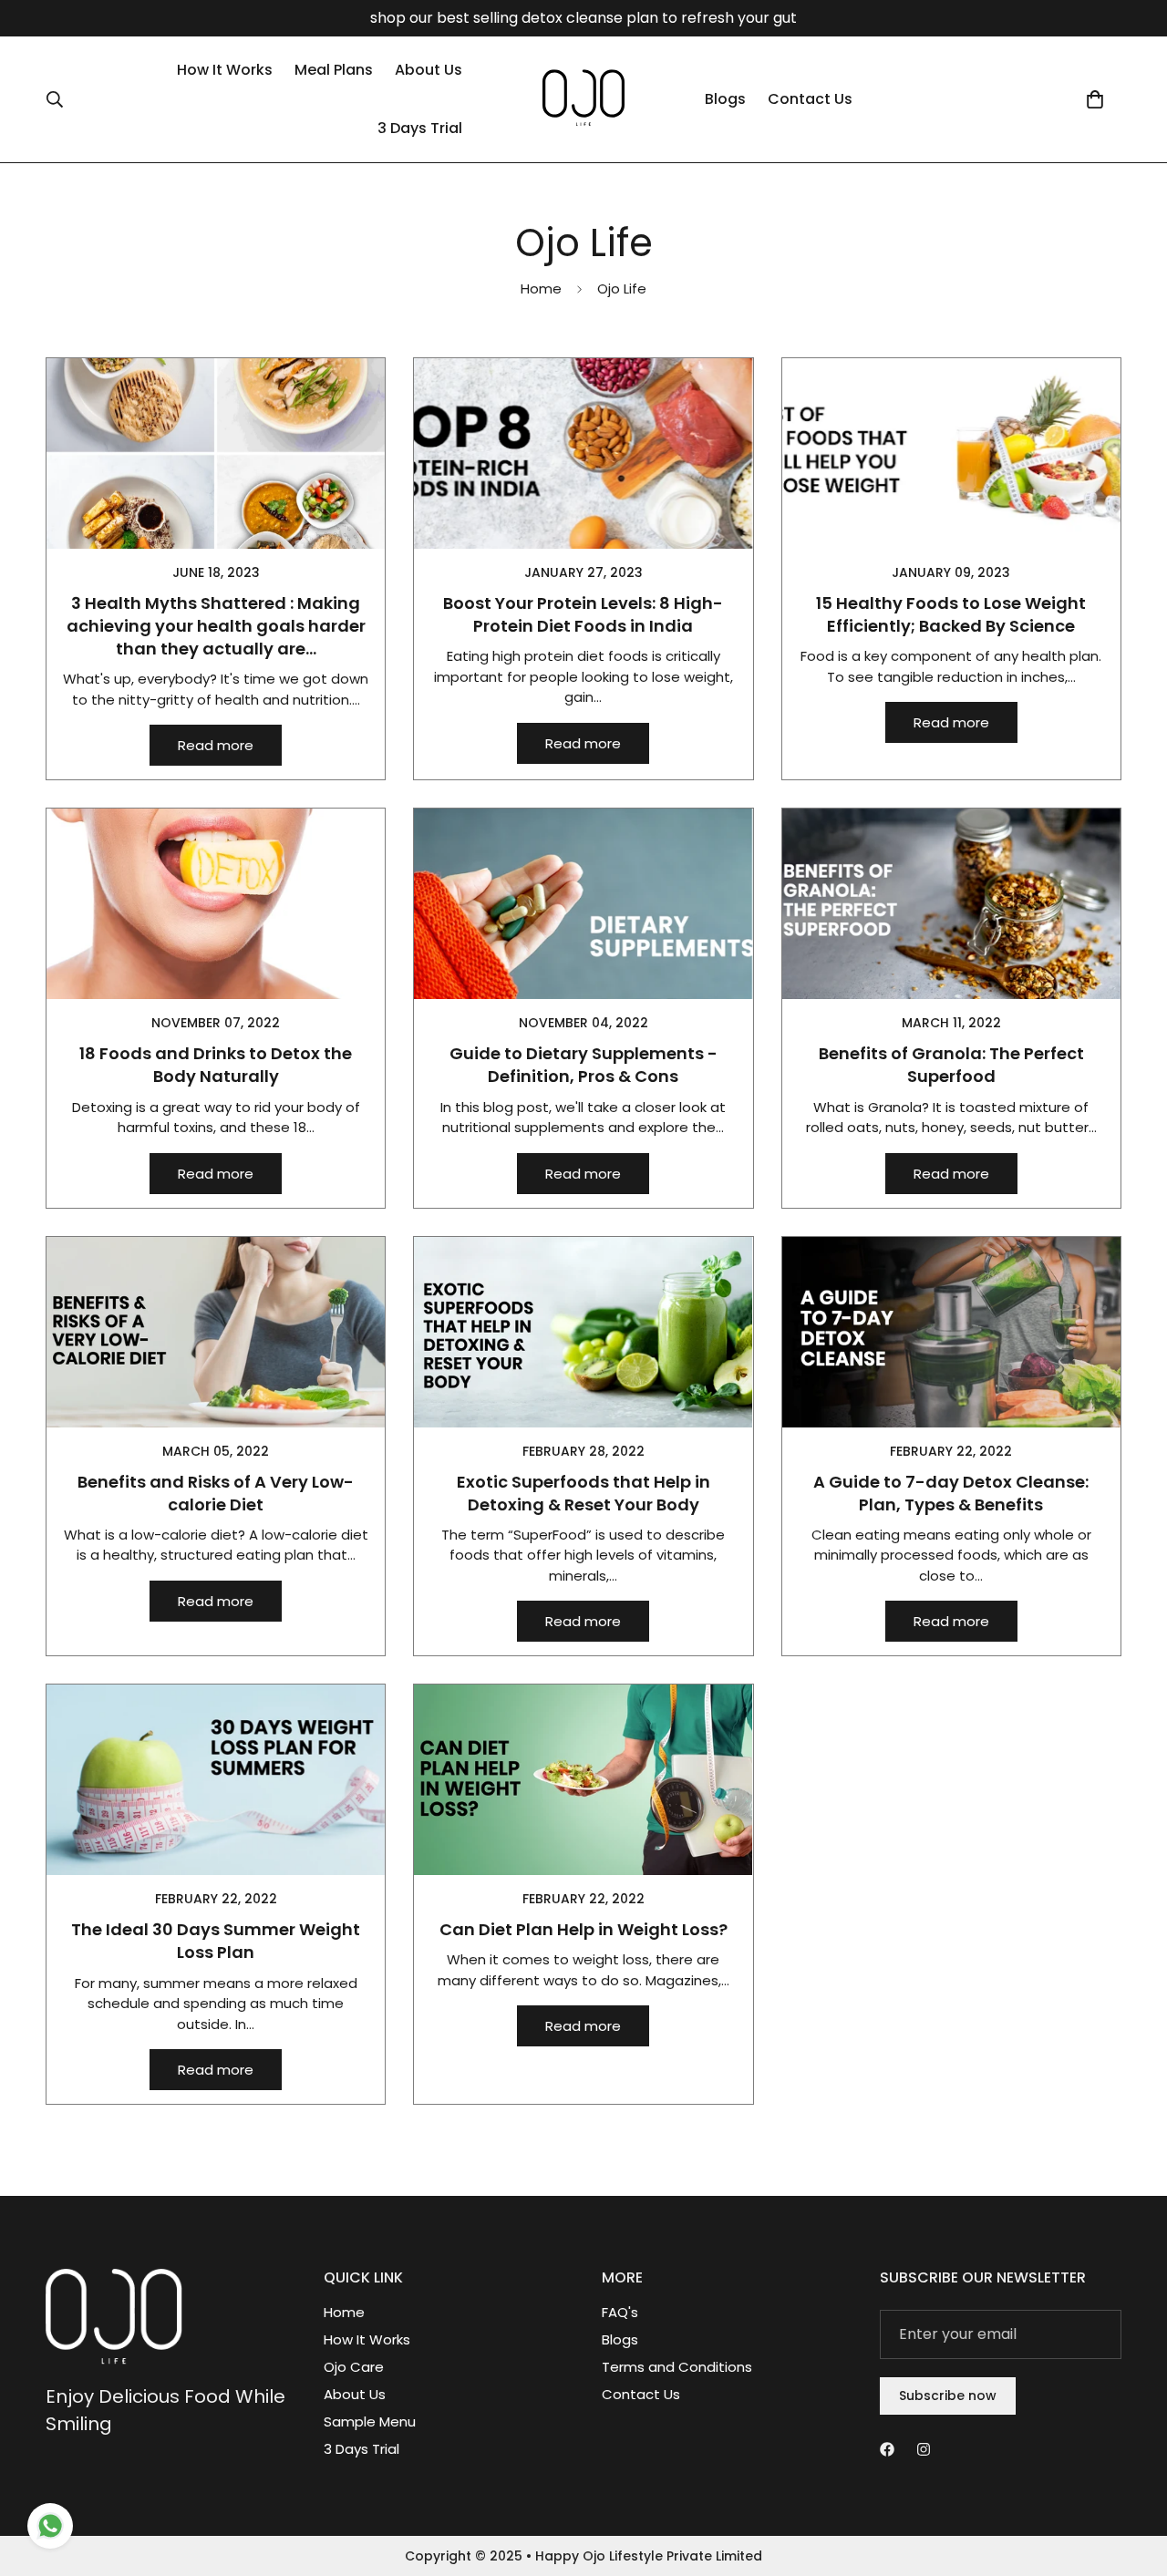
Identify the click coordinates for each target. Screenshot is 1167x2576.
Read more (216, 745)
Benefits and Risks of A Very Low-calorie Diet (216, 1493)
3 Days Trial (420, 128)
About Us (429, 70)
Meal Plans (334, 70)
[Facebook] (887, 2449)
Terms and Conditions (677, 2367)
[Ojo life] (583, 99)
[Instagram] (924, 2449)
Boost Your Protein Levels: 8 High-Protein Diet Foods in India (583, 614)
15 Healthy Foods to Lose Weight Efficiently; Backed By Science (951, 614)
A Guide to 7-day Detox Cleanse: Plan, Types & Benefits (951, 1493)
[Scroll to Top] (1131, 2477)
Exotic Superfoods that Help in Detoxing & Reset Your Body (583, 1493)
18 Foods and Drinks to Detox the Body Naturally (216, 1065)
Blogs (725, 99)
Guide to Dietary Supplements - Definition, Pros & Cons (583, 1065)
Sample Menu (370, 2421)
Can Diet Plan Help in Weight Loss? (583, 1929)
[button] (1095, 99)
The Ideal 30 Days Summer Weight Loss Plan (216, 1941)
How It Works (225, 70)
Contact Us (810, 99)
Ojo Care (354, 2367)
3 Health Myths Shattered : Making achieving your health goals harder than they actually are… (216, 626)
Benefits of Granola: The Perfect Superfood (951, 1065)
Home (541, 289)
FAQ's (620, 2312)
